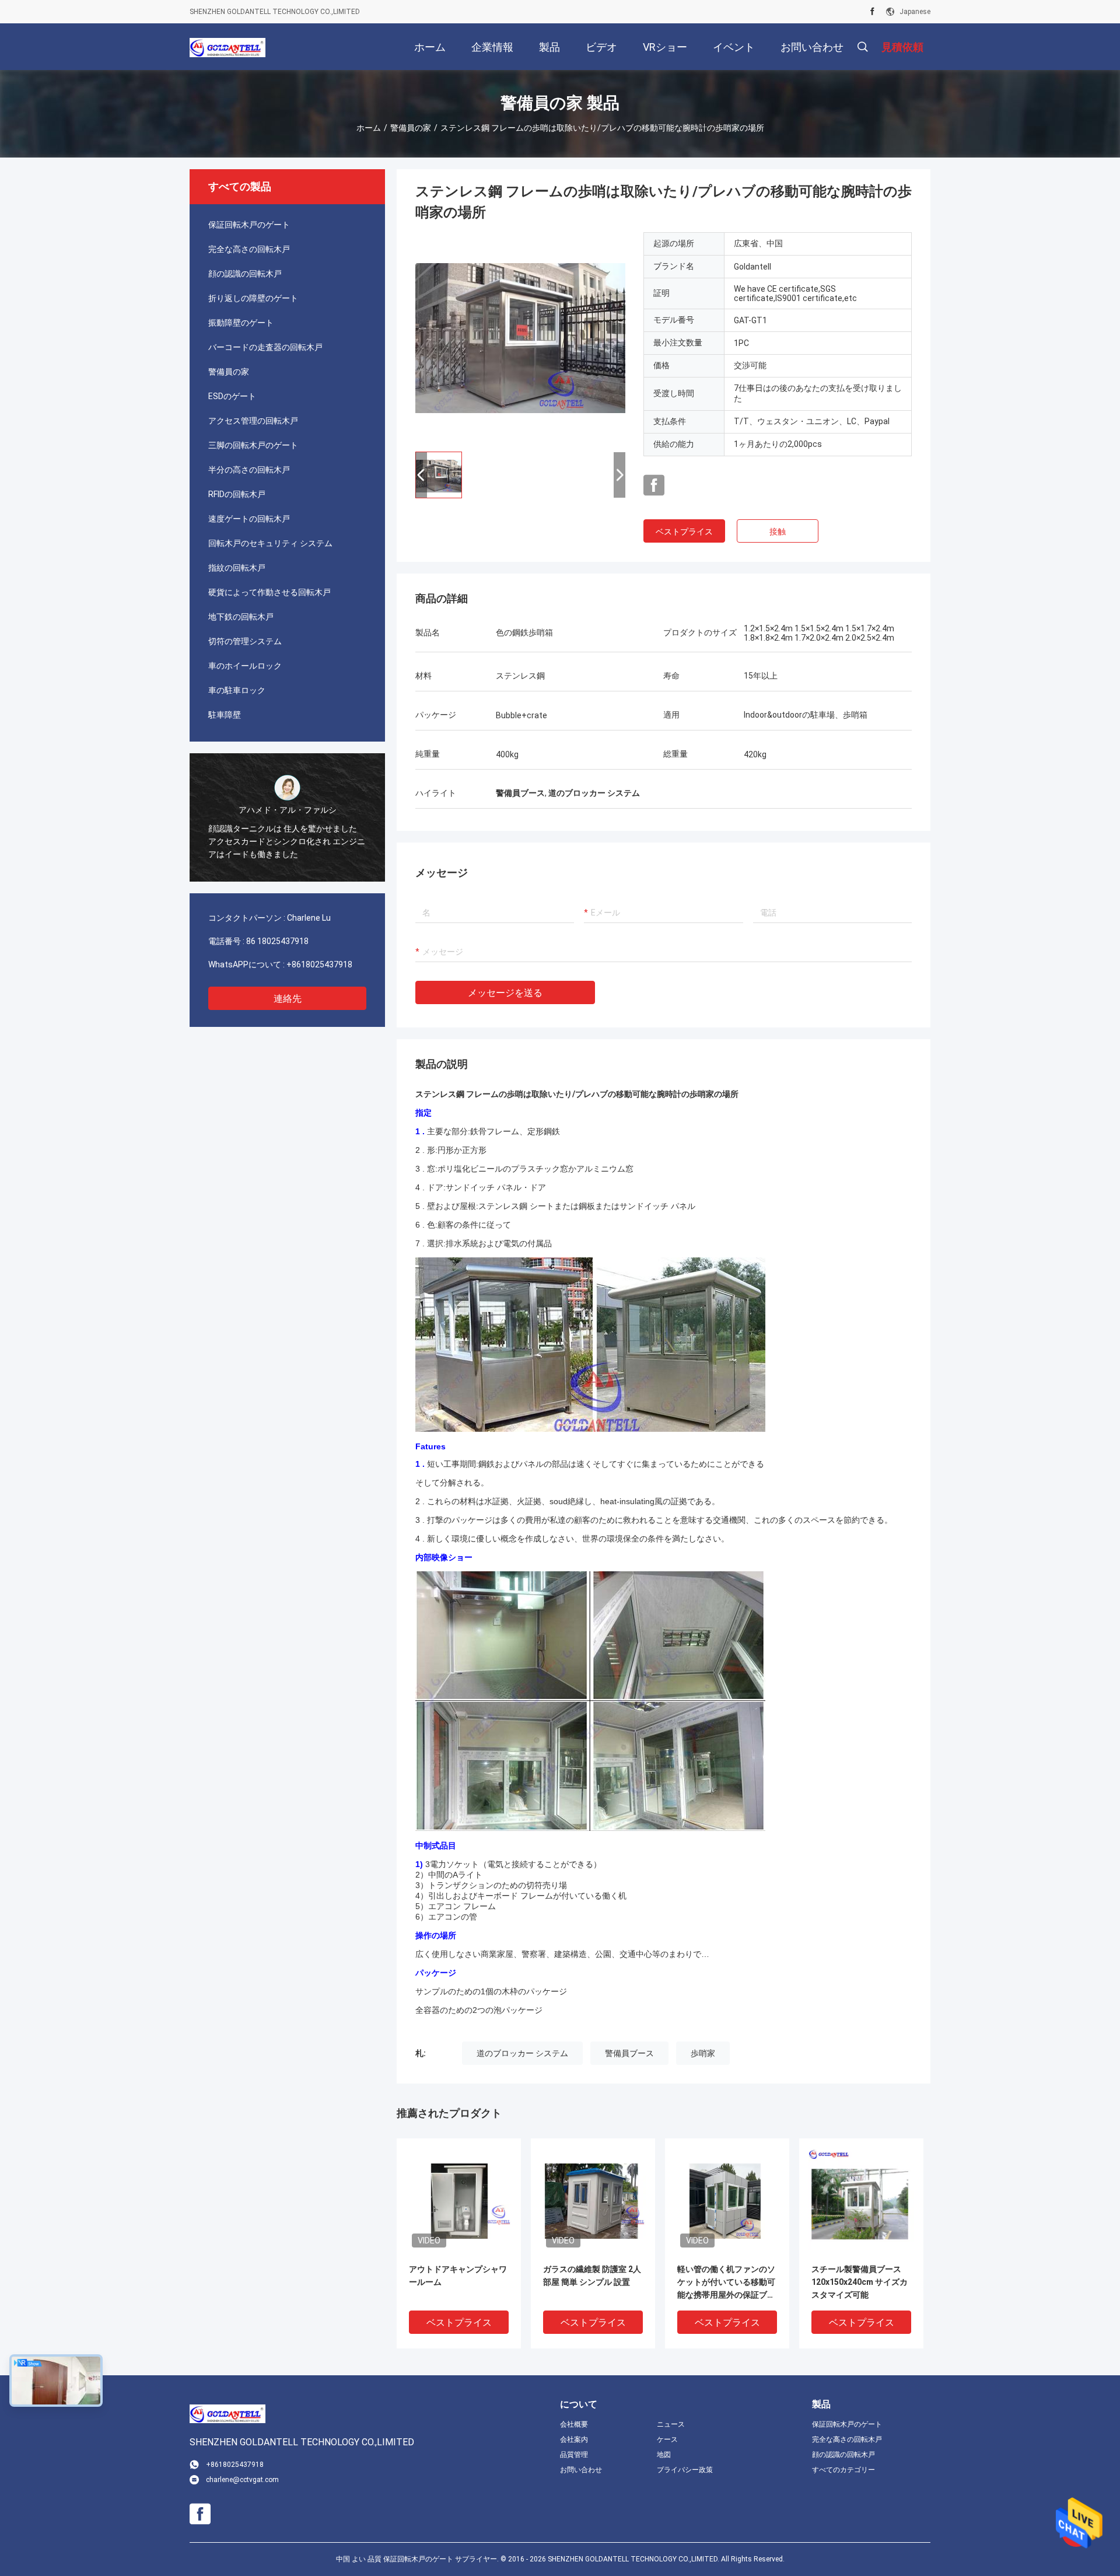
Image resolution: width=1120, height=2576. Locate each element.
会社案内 (574, 2439)
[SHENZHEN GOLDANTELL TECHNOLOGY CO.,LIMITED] (228, 47)
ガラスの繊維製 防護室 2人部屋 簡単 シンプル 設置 (592, 2276)
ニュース (671, 2424)
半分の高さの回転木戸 (249, 470)
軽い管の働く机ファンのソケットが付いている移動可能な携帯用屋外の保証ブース (726, 2283)
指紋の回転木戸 (237, 568)
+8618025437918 (319, 964)
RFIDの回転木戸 (237, 494)
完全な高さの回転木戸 (249, 249)
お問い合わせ (581, 2470)
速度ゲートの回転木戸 (249, 519)
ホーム (369, 128)
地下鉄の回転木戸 (241, 617)
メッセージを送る (505, 993)
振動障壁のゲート (241, 323)
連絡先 (288, 999)
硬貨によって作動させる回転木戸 (269, 592)
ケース (667, 2439)
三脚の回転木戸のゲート (253, 445)
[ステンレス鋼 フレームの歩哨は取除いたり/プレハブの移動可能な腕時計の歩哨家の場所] (520, 337)
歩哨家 (703, 2053)
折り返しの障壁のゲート (253, 298)
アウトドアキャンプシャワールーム (458, 2276)
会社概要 (574, 2424)
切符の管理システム (245, 641)
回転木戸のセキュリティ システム (270, 543)
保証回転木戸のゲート (249, 225)
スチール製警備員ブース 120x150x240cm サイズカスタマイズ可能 (860, 2282)
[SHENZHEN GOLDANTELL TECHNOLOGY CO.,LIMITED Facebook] (872, 12)
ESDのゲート (232, 396)
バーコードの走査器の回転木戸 (265, 347)
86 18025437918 (277, 941)
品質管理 (574, 2455)
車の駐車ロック (237, 690)
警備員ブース (629, 2053)
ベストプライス (684, 532)
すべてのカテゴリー (843, 2470)
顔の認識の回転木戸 (245, 274)
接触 (778, 532)
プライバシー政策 (685, 2470)
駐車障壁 (225, 715)
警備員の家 (411, 128)
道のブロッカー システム (522, 2053)
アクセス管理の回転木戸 (253, 421)
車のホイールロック (245, 666)
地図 (664, 2455)
